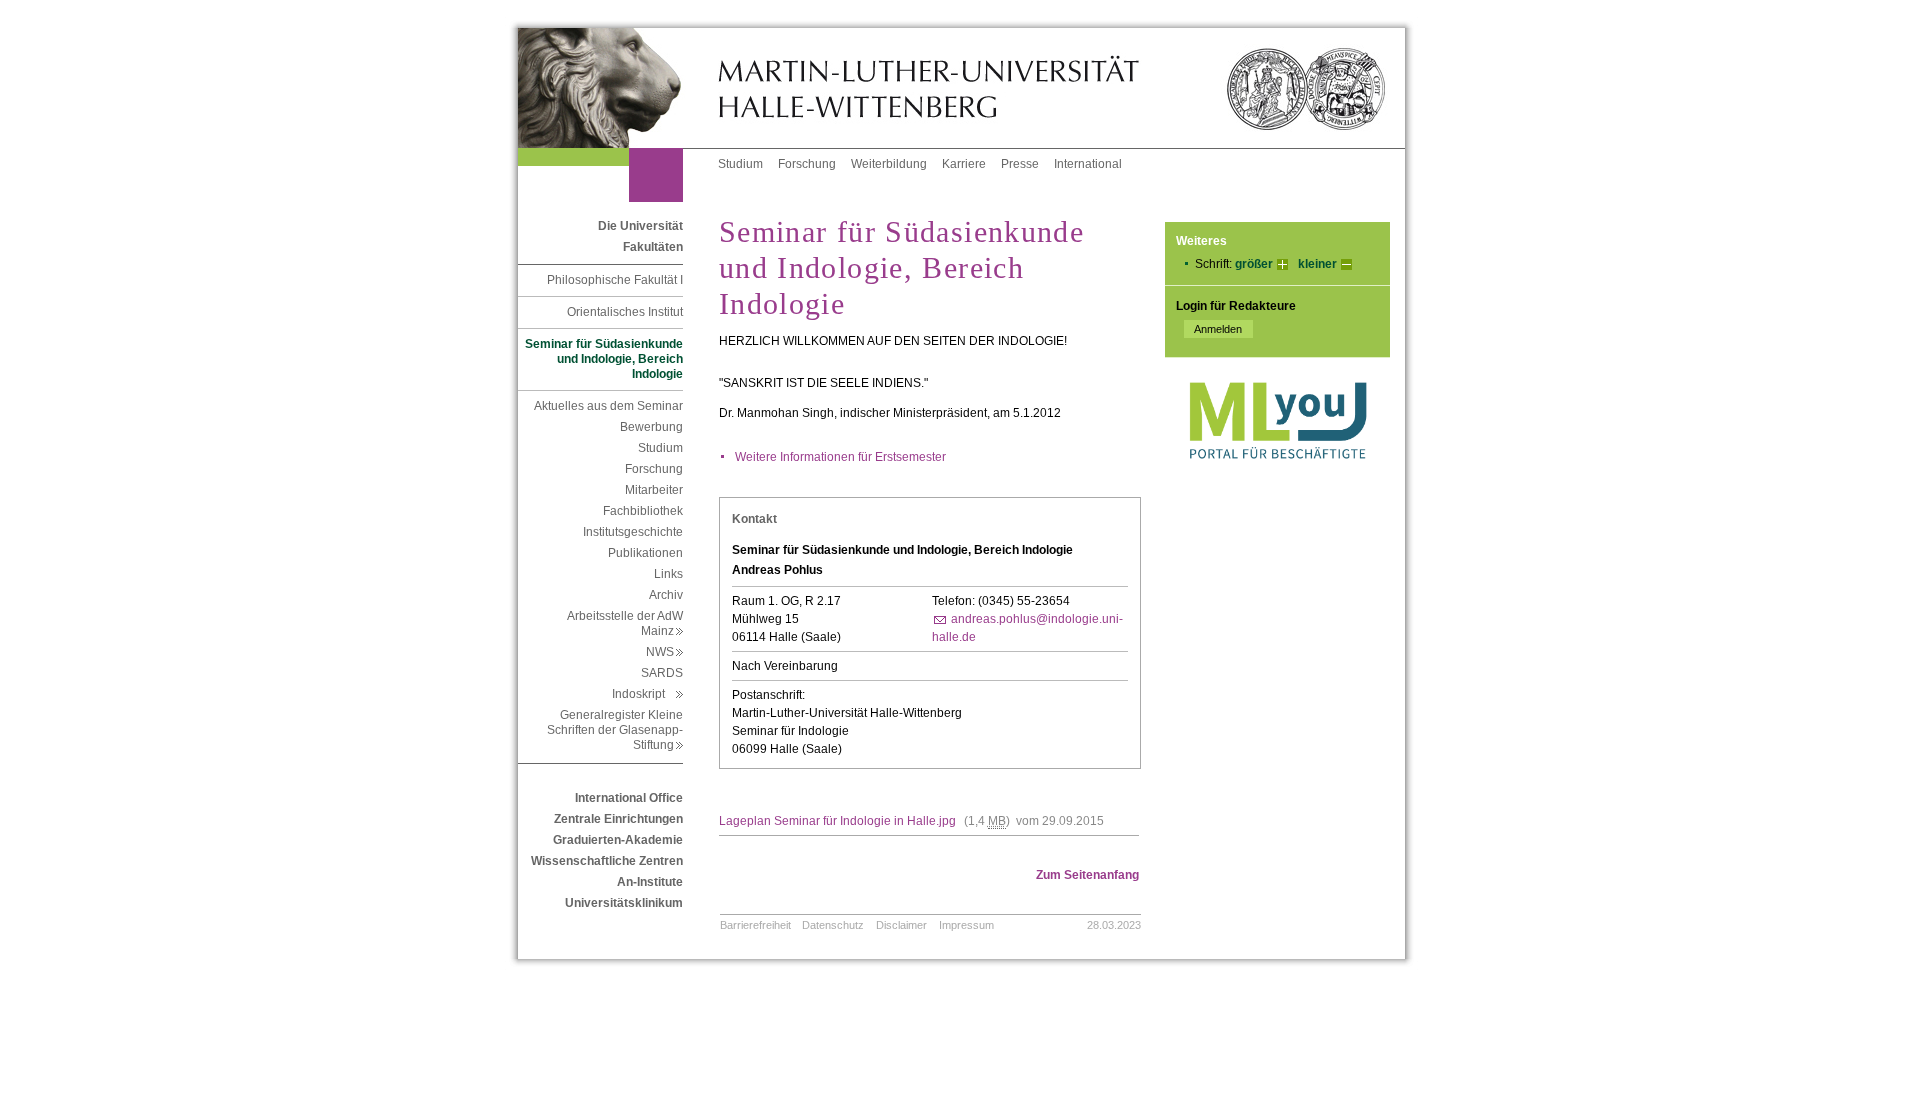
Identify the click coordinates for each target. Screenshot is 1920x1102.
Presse (1020, 164)
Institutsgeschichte (633, 532)
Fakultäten (653, 247)
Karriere (964, 164)
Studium (740, 164)
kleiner (1317, 264)
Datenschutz (833, 925)
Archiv (666, 595)
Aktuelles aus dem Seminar (608, 406)
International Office (629, 798)
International (1088, 164)
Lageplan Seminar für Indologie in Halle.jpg (837, 821)
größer (1254, 264)
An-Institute (650, 882)
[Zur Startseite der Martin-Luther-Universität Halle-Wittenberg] (618, 88)
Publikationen (645, 553)
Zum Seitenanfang (1087, 875)
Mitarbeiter (654, 490)
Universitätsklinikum (624, 903)
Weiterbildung (889, 164)
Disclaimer (901, 925)
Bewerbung (651, 427)
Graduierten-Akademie (618, 840)
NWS (664, 652)
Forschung (807, 164)
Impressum (966, 925)
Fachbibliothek (643, 511)
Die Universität (640, 226)
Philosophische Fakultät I (615, 280)
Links (668, 574)
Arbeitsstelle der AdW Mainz (625, 623)
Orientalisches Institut (625, 312)
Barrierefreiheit (755, 925)
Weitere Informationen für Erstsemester (840, 457)
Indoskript (647, 694)
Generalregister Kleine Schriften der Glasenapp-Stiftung (615, 730)
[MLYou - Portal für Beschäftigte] (1277, 479)
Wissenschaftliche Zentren (607, 861)
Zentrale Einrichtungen (618, 819)
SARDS (662, 673)
